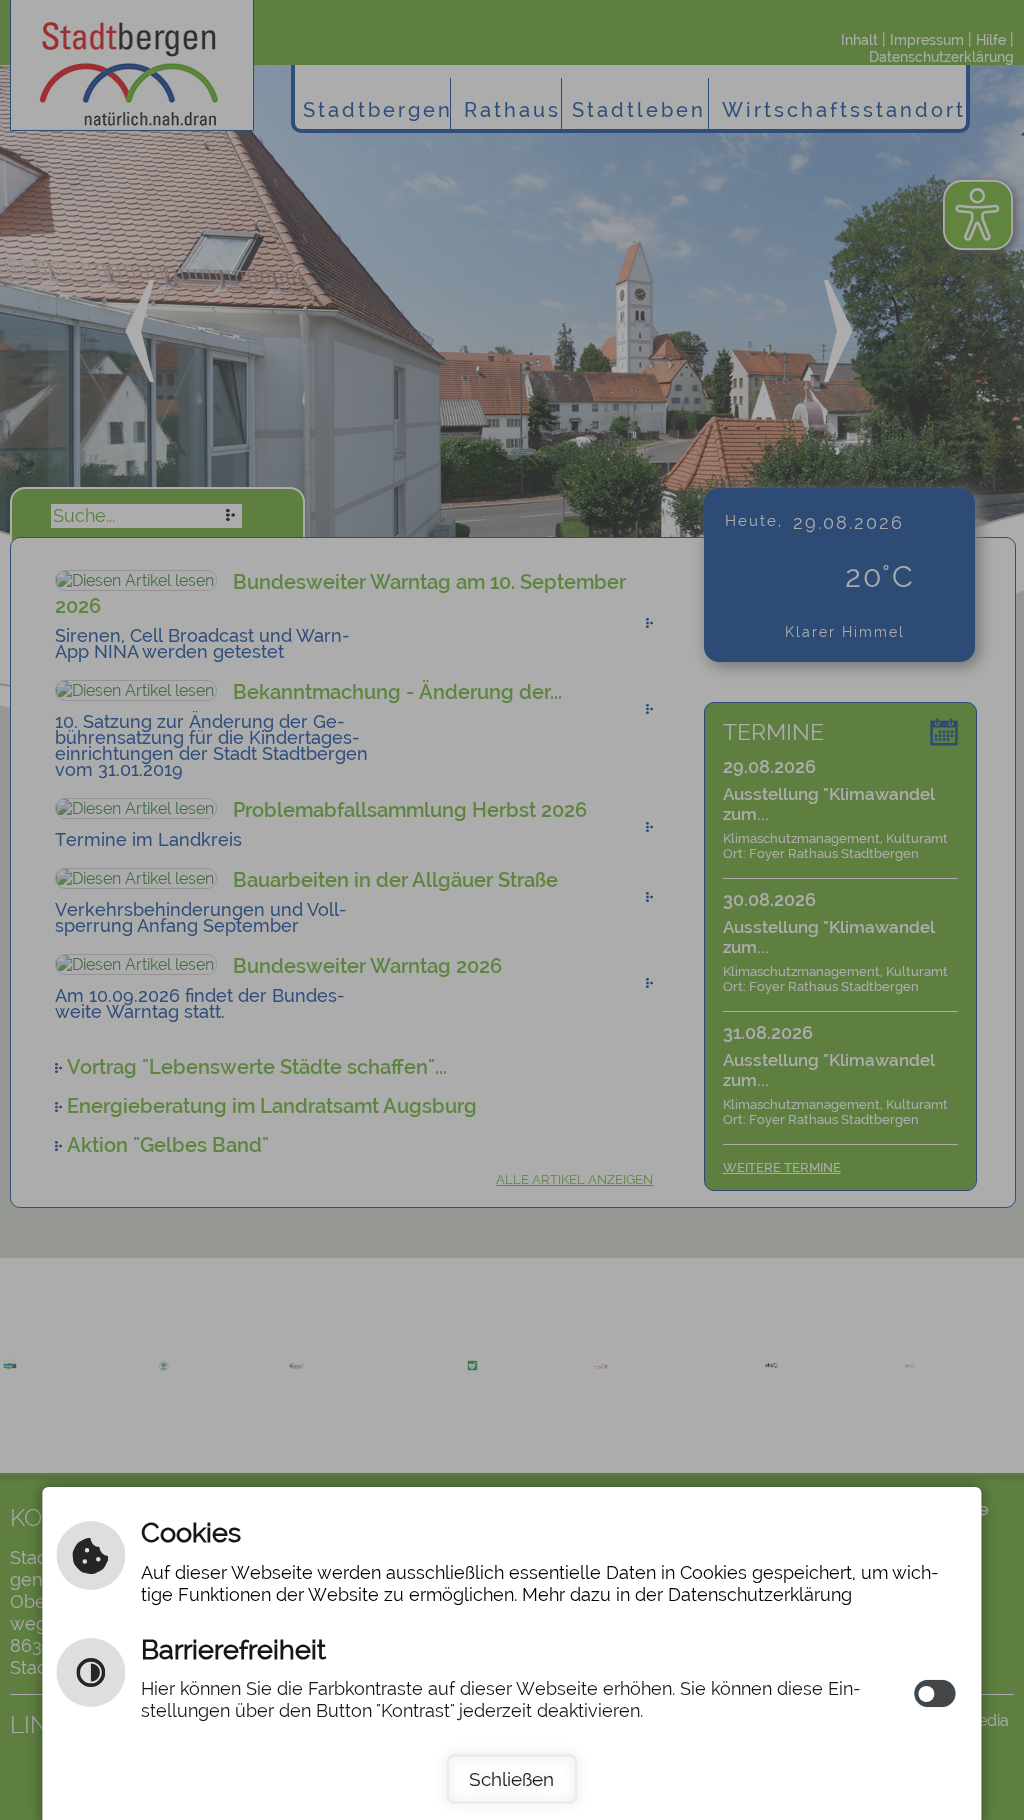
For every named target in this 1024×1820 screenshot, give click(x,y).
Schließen (511, 1779)
